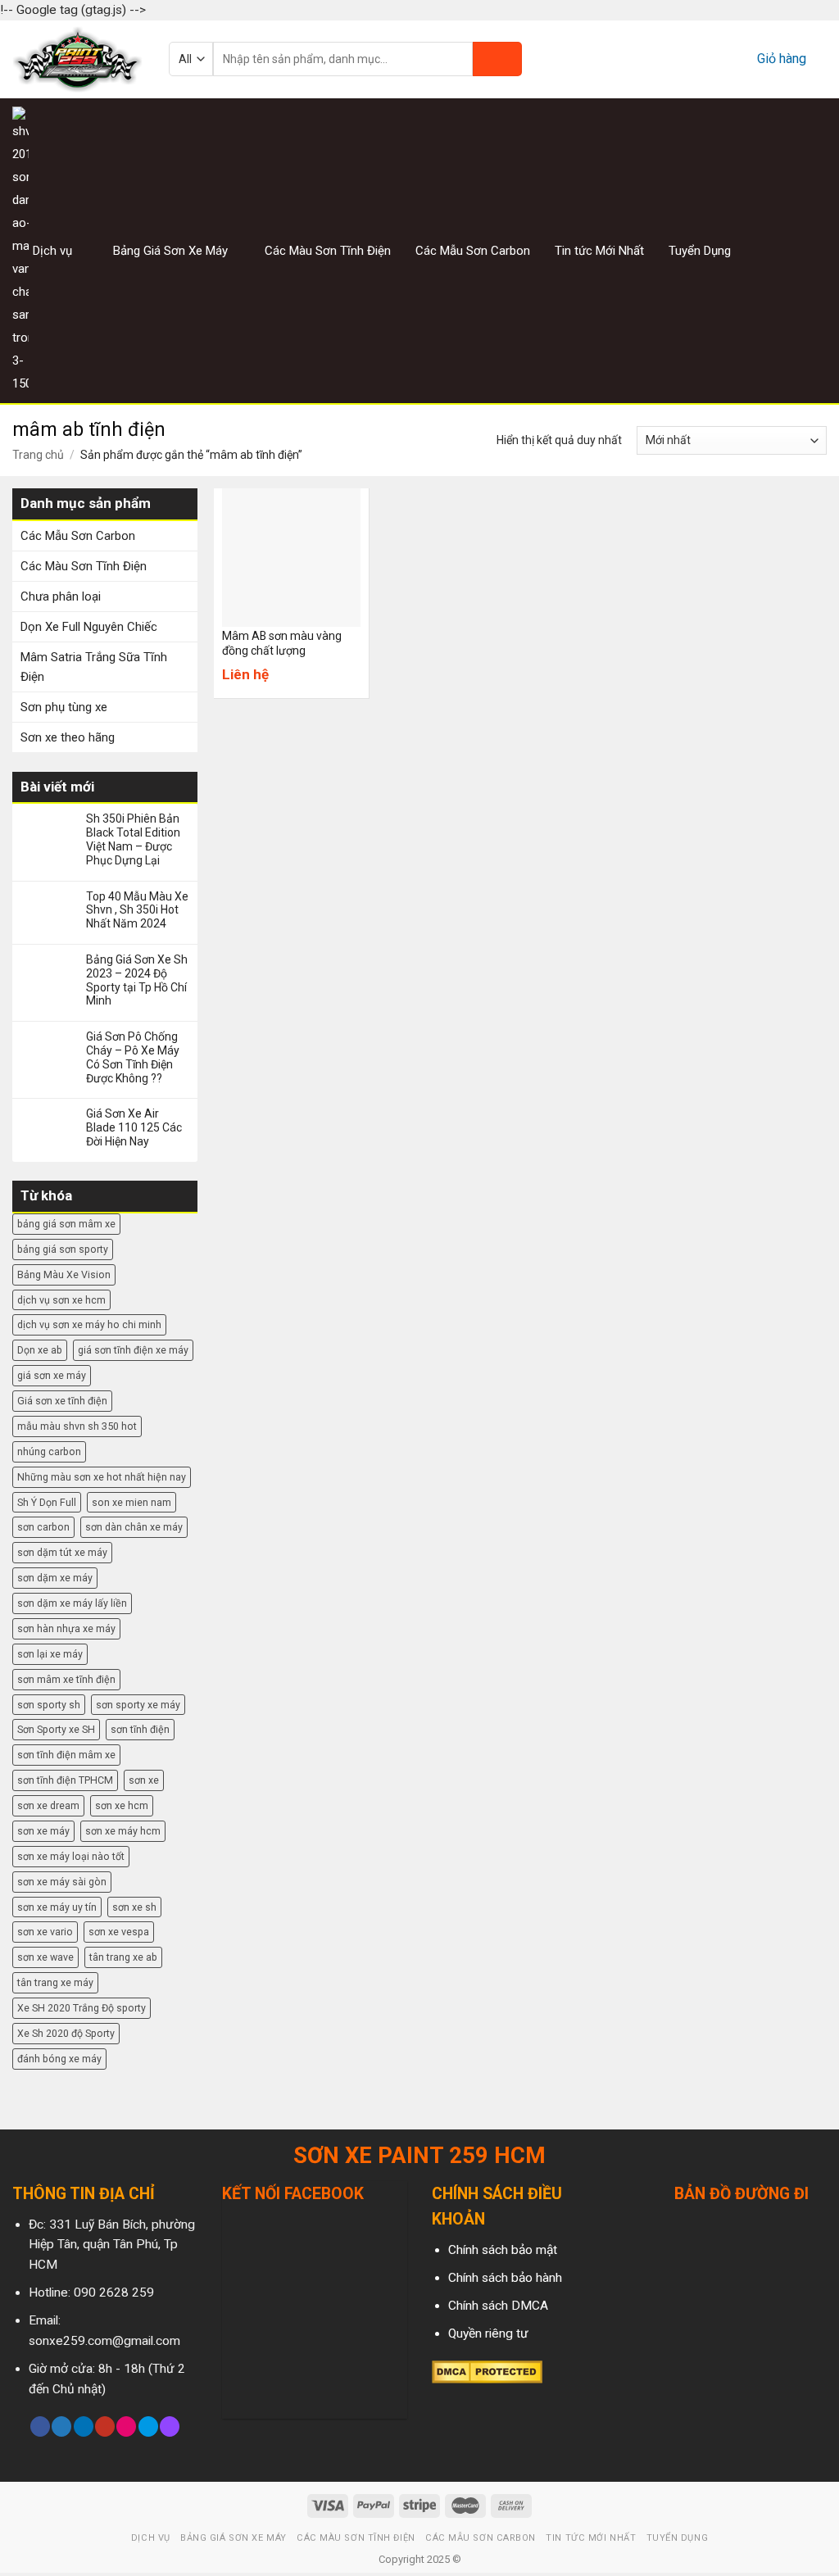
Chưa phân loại (61, 596)
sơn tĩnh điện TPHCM (65, 1780)
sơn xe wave (45, 1957)
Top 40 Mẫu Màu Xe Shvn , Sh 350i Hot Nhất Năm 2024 (137, 910)
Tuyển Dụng (700, 251)
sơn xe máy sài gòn (62, 1882)
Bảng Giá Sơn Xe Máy (170, 251)
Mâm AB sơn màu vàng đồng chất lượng (282, 643)
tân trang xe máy (55, 1982)
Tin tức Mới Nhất (599, 251)
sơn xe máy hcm (123, 1831)
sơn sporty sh (49, 1705)
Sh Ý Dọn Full (47, 1502)
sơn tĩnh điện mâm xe (66, 1755)
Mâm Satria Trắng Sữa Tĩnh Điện (94, 667)
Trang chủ (38, 455)
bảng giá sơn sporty (63, 1249)
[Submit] (497, 59)
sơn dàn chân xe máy (134, 1527)
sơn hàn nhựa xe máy (66, 1628)
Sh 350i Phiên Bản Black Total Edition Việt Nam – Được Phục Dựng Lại (133, 839)
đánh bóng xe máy (59, 2059)
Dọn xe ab (40, 1350)
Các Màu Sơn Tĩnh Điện (328, 251)
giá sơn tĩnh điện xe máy (133, 1350)
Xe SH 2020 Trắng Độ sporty (82, 2008)
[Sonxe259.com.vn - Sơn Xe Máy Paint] (78, 59)
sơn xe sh (134, 1907)
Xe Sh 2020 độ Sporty (66, 2033)
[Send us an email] (816, 250)
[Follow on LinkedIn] (84, 2426)
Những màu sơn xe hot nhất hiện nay (102, 1477)
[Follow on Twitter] (796, 250)
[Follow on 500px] (148, 2426)
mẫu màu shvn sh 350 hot (77, 1426)
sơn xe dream (48, 1805)
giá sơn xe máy (52, 1375)
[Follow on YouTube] (105, 2426)
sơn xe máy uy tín (57, 1907)
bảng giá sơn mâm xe (66, 1224)
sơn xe (144, 1780)
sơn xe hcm (122, 1805)
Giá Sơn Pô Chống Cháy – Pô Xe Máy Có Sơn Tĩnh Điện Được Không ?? (133, 1057)
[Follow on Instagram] (775, 250)
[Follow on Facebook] (755, 250)
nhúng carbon (49, 1451)
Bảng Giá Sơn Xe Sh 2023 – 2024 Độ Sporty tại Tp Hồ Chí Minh (137, 980)
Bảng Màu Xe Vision (64, 1274)
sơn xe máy (43, 1831)
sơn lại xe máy (50, 1654)
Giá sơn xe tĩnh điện (62, 1401)
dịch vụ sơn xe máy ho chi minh (89, 1324)
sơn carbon (43, 1527)
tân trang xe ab (123, 1957)
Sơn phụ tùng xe (64, 707)
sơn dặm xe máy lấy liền (72, 1603)
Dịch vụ (52, 251)
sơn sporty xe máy (138, 1705)
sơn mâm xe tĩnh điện (66, 1679)
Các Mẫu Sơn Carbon (473, 251)
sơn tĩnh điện (140, 1729)
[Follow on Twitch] (170, 2426)
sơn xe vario (45, 1932)
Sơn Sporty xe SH (56, 1729)
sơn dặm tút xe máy (62, 1552)
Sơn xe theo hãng (68, 737)
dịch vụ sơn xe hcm (61, 1300)
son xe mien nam (132, 1502)
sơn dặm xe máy (55, 1578)
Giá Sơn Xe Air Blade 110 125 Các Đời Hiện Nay (134, 1127)
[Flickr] (126, 2426)
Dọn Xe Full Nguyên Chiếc (89, 627)
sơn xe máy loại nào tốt (71, 1856)
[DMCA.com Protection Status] (487, 2371)
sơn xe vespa (119, 1932)
